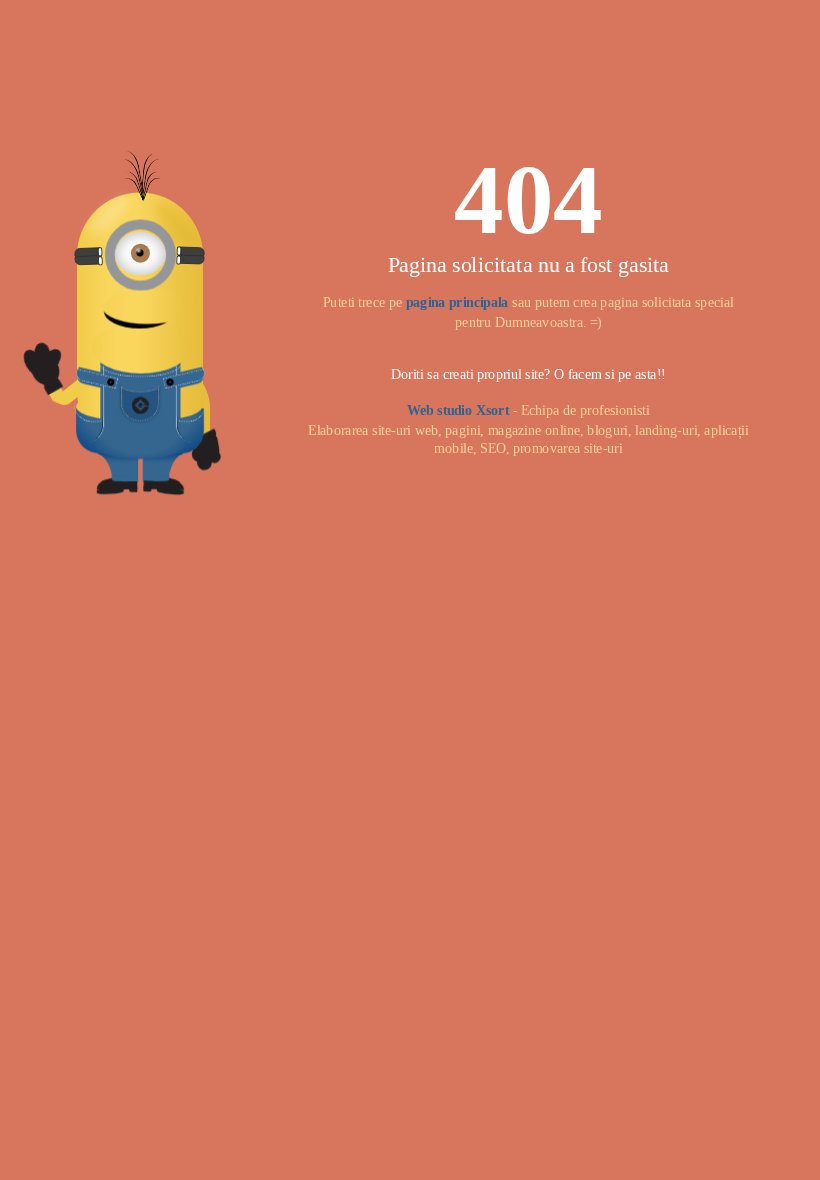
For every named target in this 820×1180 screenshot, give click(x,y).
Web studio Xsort (458, 410)
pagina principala (457, 302)
